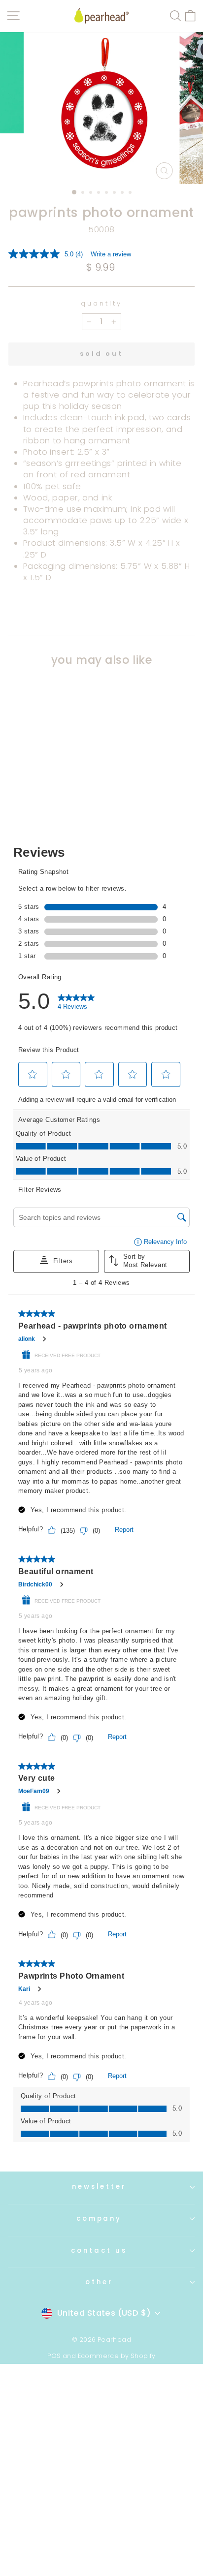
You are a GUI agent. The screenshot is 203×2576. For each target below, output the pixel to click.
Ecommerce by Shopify (117, 2356)
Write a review (111, 254)
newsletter (99, 2187)
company (99, 2219)
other (99, 2282)
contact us (99, 2250)
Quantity (101, 304)
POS (54, 2356)
